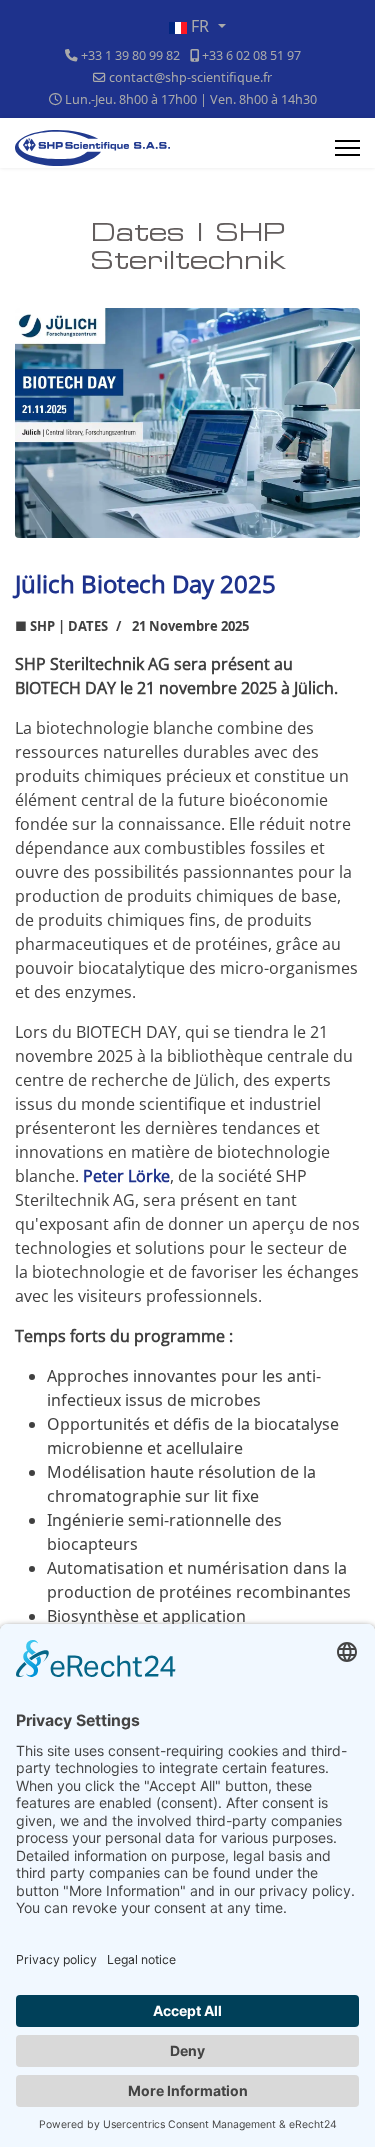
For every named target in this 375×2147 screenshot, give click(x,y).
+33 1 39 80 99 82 (130, 55)
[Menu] (347, 148)
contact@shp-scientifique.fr (190, 77)
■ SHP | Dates (61, 626)
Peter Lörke (126, 1176)
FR (200, 26)
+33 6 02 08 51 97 (251, 55)
